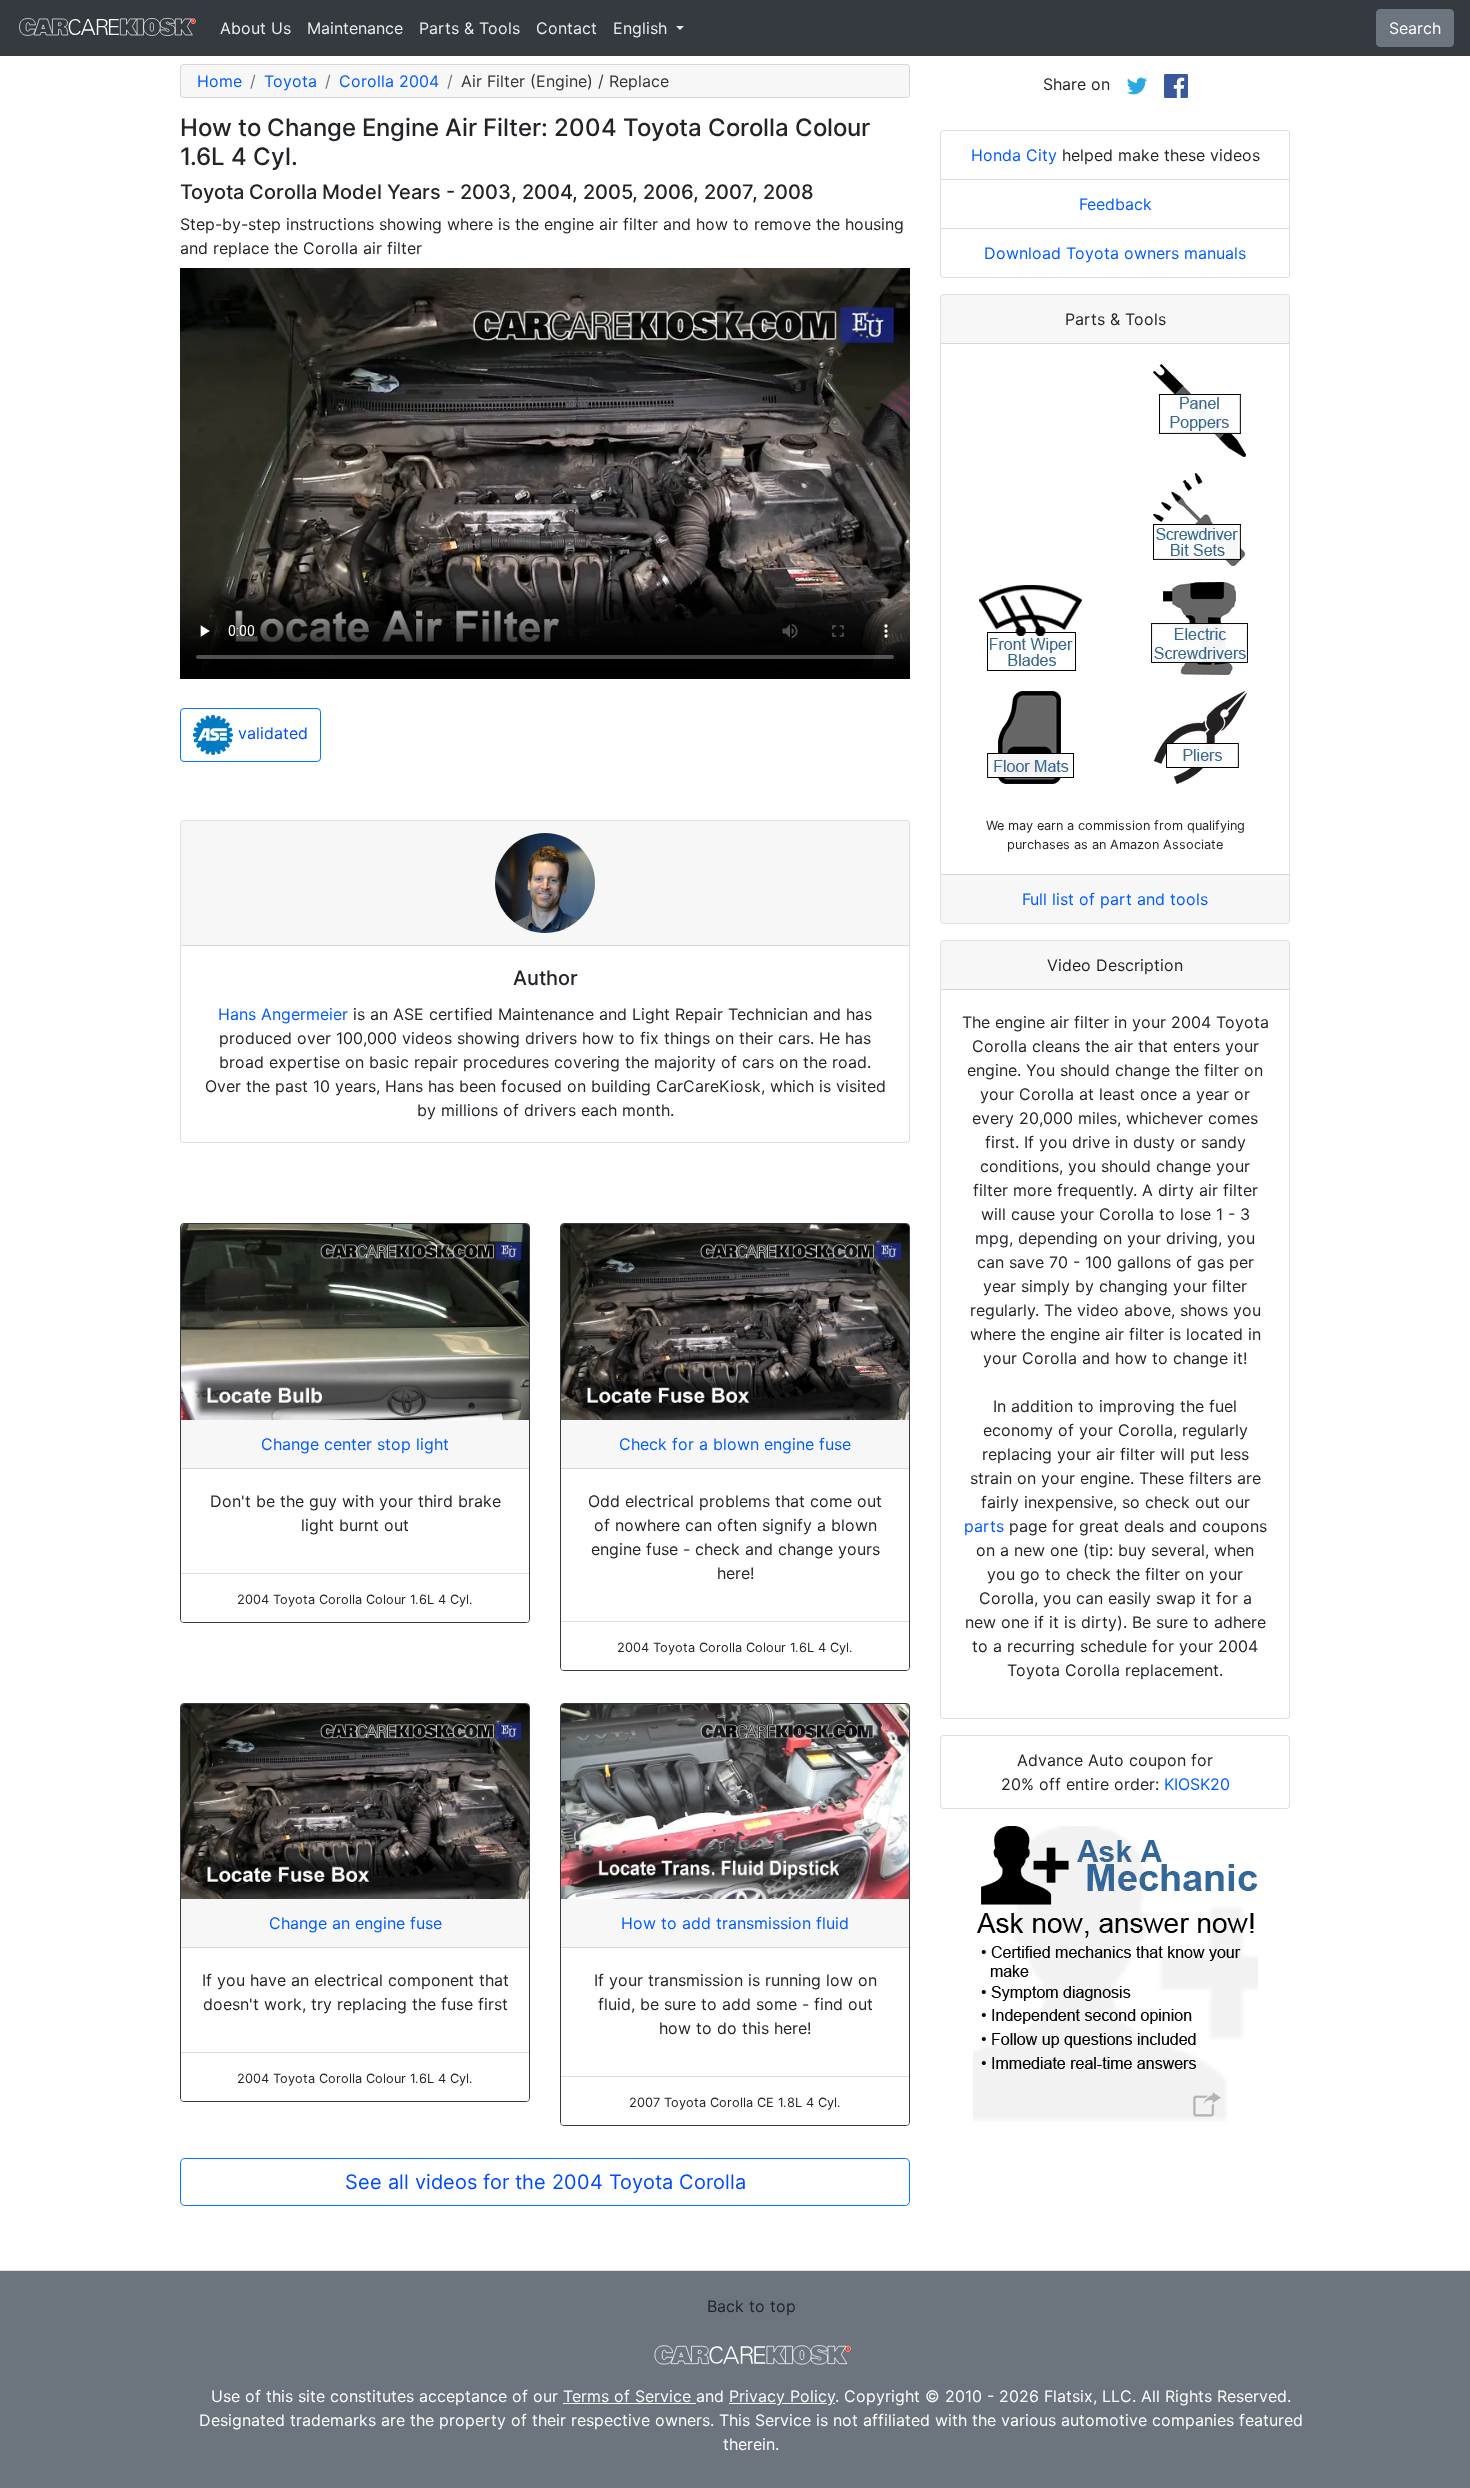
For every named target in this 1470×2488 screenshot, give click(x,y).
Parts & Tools (469, 28)
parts (984, 1526)
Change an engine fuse (355, 1923)
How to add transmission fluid (735, 1923)
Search (1415, 28)
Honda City (1014, 155)
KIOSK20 (1197, 1784)
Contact (566, 28)
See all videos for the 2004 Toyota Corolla (545, 2182)
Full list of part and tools (1115, 899)
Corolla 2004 (389, 81)
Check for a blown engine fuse (735, 1444)
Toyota (290, 81)
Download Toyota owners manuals (1115, 253)
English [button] (642, 28)
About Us (255, 28)
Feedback (1115, 204)
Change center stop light (355, 1444)
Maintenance (355, 28)
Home (219, 81)
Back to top (751, 2306)
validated (270, 734)
